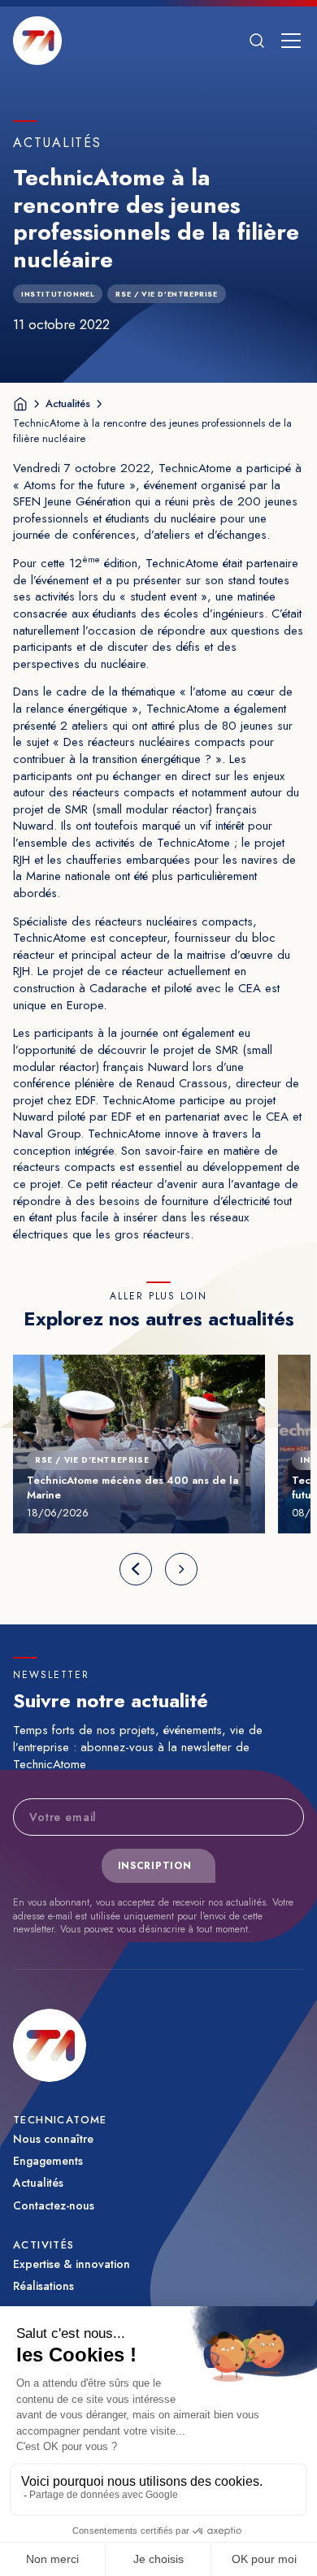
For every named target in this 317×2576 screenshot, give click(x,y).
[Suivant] (181, 1569)
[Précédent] (136, 1569)
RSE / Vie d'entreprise (166, 294)
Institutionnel (58, 294)
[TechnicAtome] (37, 41)
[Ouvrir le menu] (291, 41)
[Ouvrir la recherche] (257, 41)
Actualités (68, 403)
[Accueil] (20, 404)
